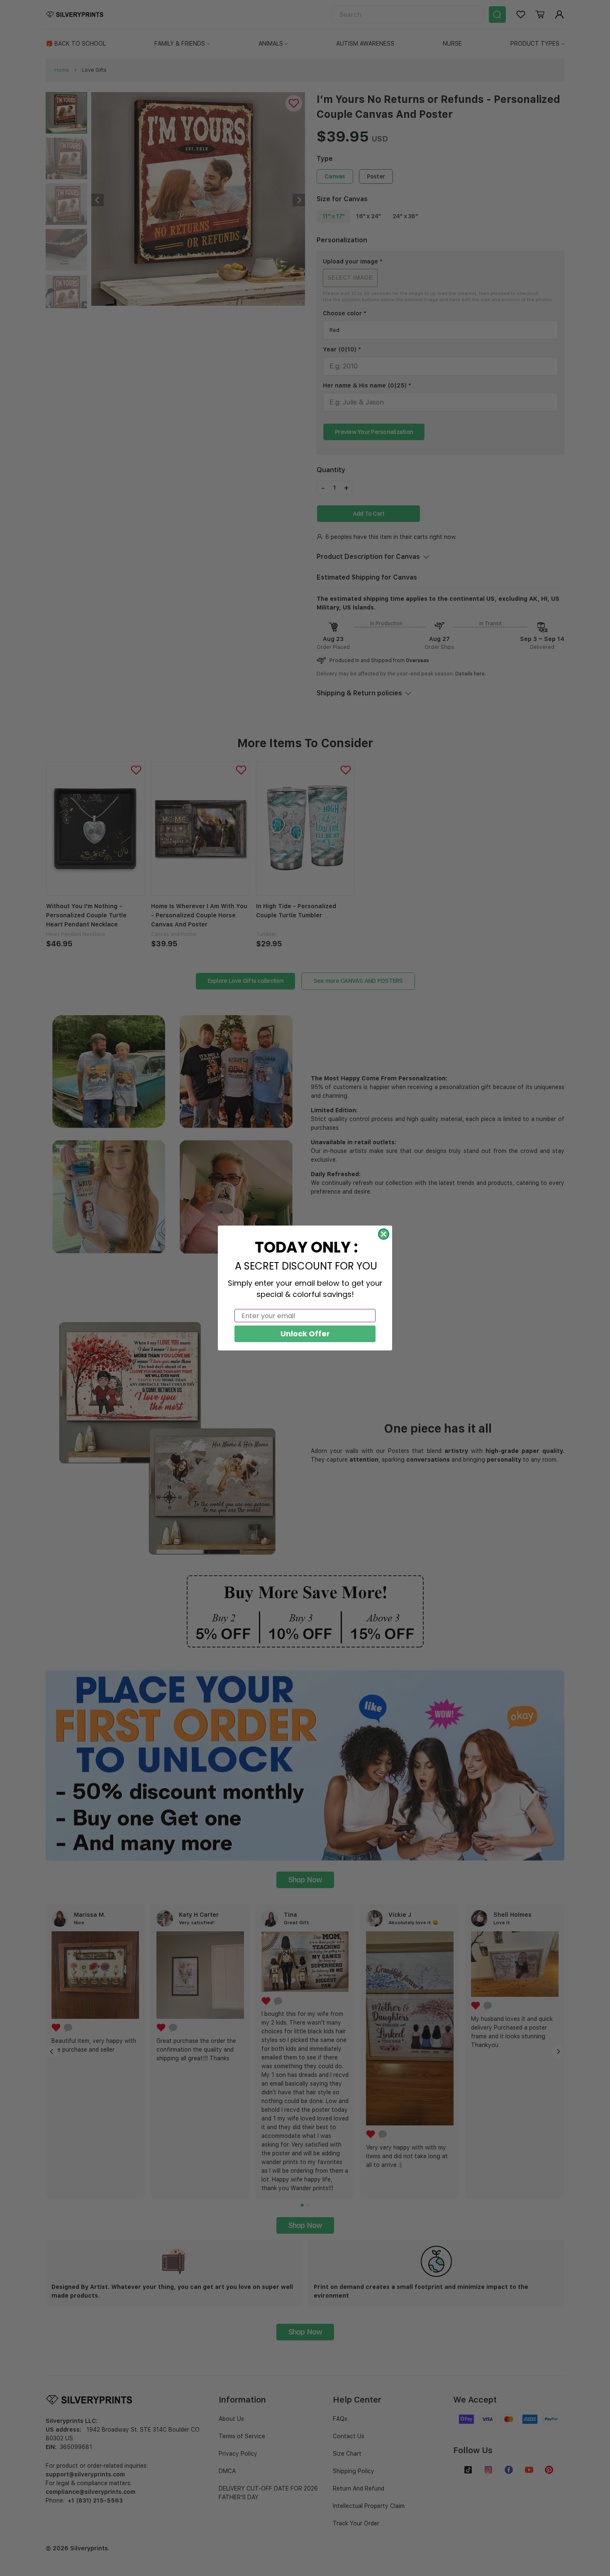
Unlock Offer (305, 1334)
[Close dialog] (384, 1234)
